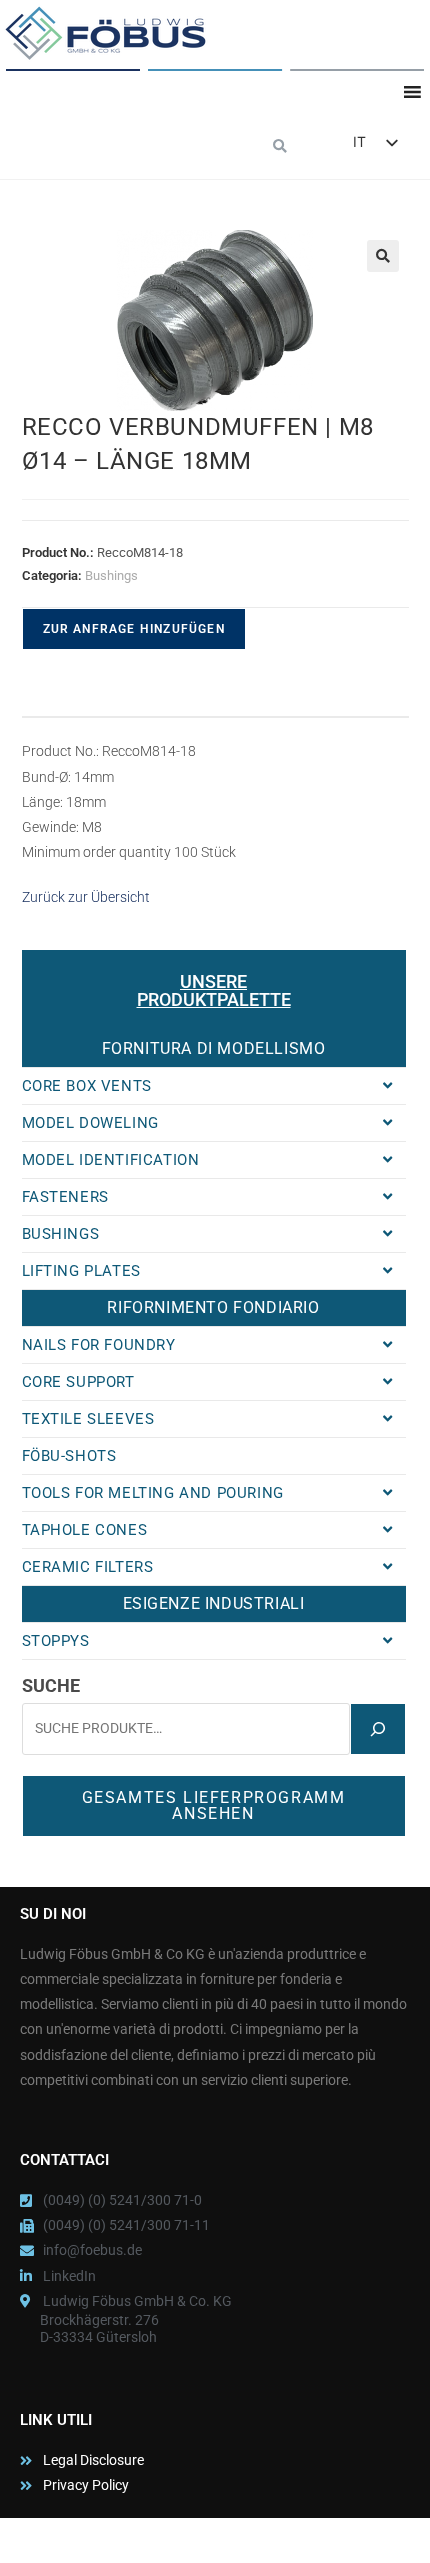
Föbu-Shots (69, 1456)
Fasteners (65, 1197)
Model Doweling (90, 1123)
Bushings (111, 575)
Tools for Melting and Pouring (153, 1493)
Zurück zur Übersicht (86, 897)
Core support (78, 1382)
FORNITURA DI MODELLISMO (214, 1048)
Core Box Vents (87, 1086)
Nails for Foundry (99, 1345)
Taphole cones (85, 1530)
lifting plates (81, 1271)
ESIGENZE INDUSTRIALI (214, 1603)
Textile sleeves (88, 1419)
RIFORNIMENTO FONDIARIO (213, 1307)
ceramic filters (88, 1567)
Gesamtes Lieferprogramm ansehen (214, 1805)
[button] (280, 147)
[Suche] (378, 1729)
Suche (51, 1685)
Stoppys (56, 1641)
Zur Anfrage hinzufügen (134, 629)
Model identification (111, 1160)
